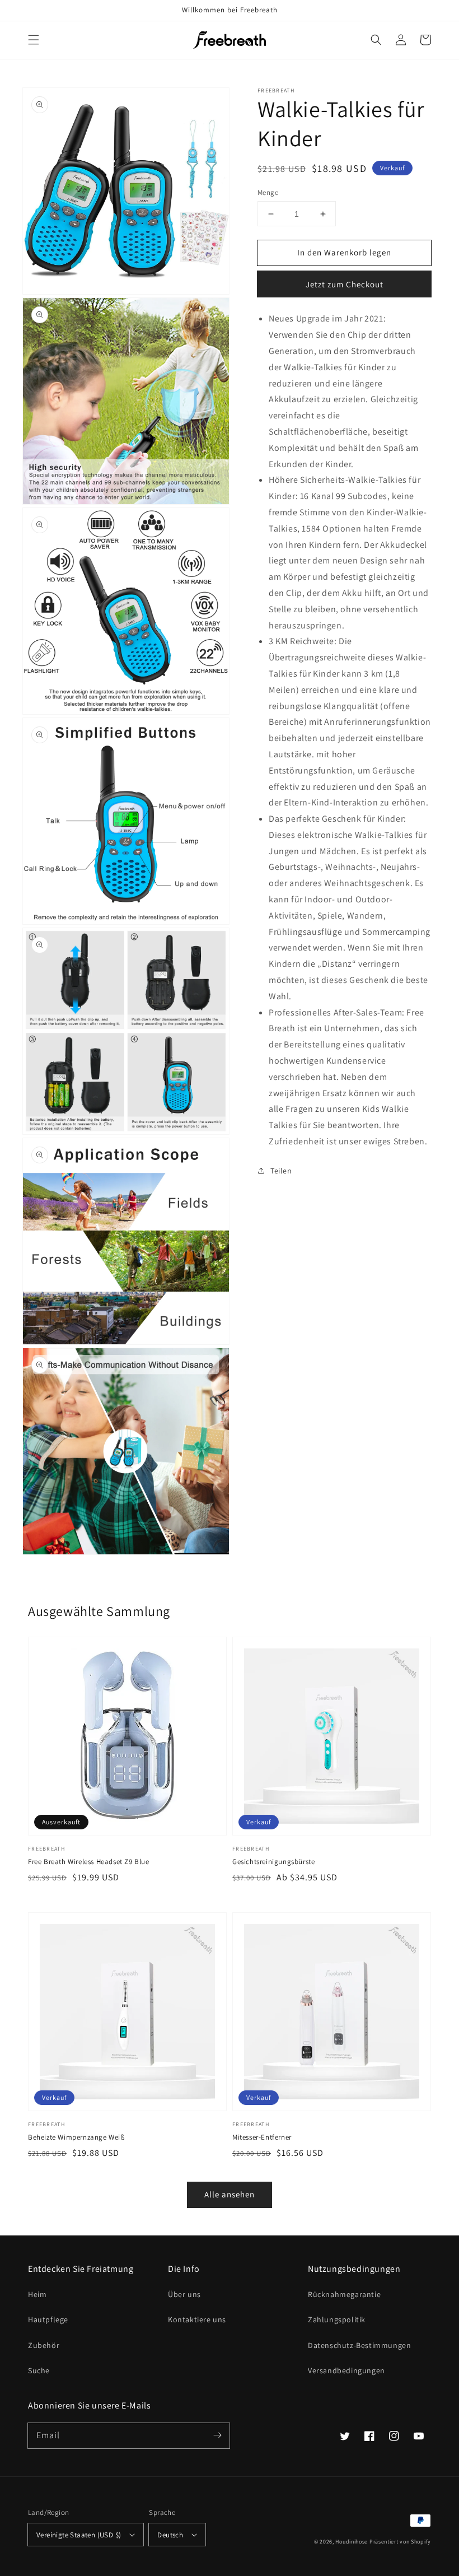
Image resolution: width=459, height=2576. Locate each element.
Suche (39, 2370)
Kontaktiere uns (197, 2319)
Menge (268, 192)
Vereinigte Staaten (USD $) (79, 2535)
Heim (37, 2294)
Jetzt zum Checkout (345, 284)
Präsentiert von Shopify (400, 2542)
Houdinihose (352, 2542)
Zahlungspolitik (337, 2319)
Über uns (184, 2294)
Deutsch (170, 2535)
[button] (34, 40)
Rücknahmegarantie (344, 2294)
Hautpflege (48, 2319)
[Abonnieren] (217, 2435)
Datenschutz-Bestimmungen (359, 2345)
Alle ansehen (230, 2194)
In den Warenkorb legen (344, 252)
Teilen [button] (281, 1171)
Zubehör (44, 2345)
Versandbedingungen (346, 2370)
